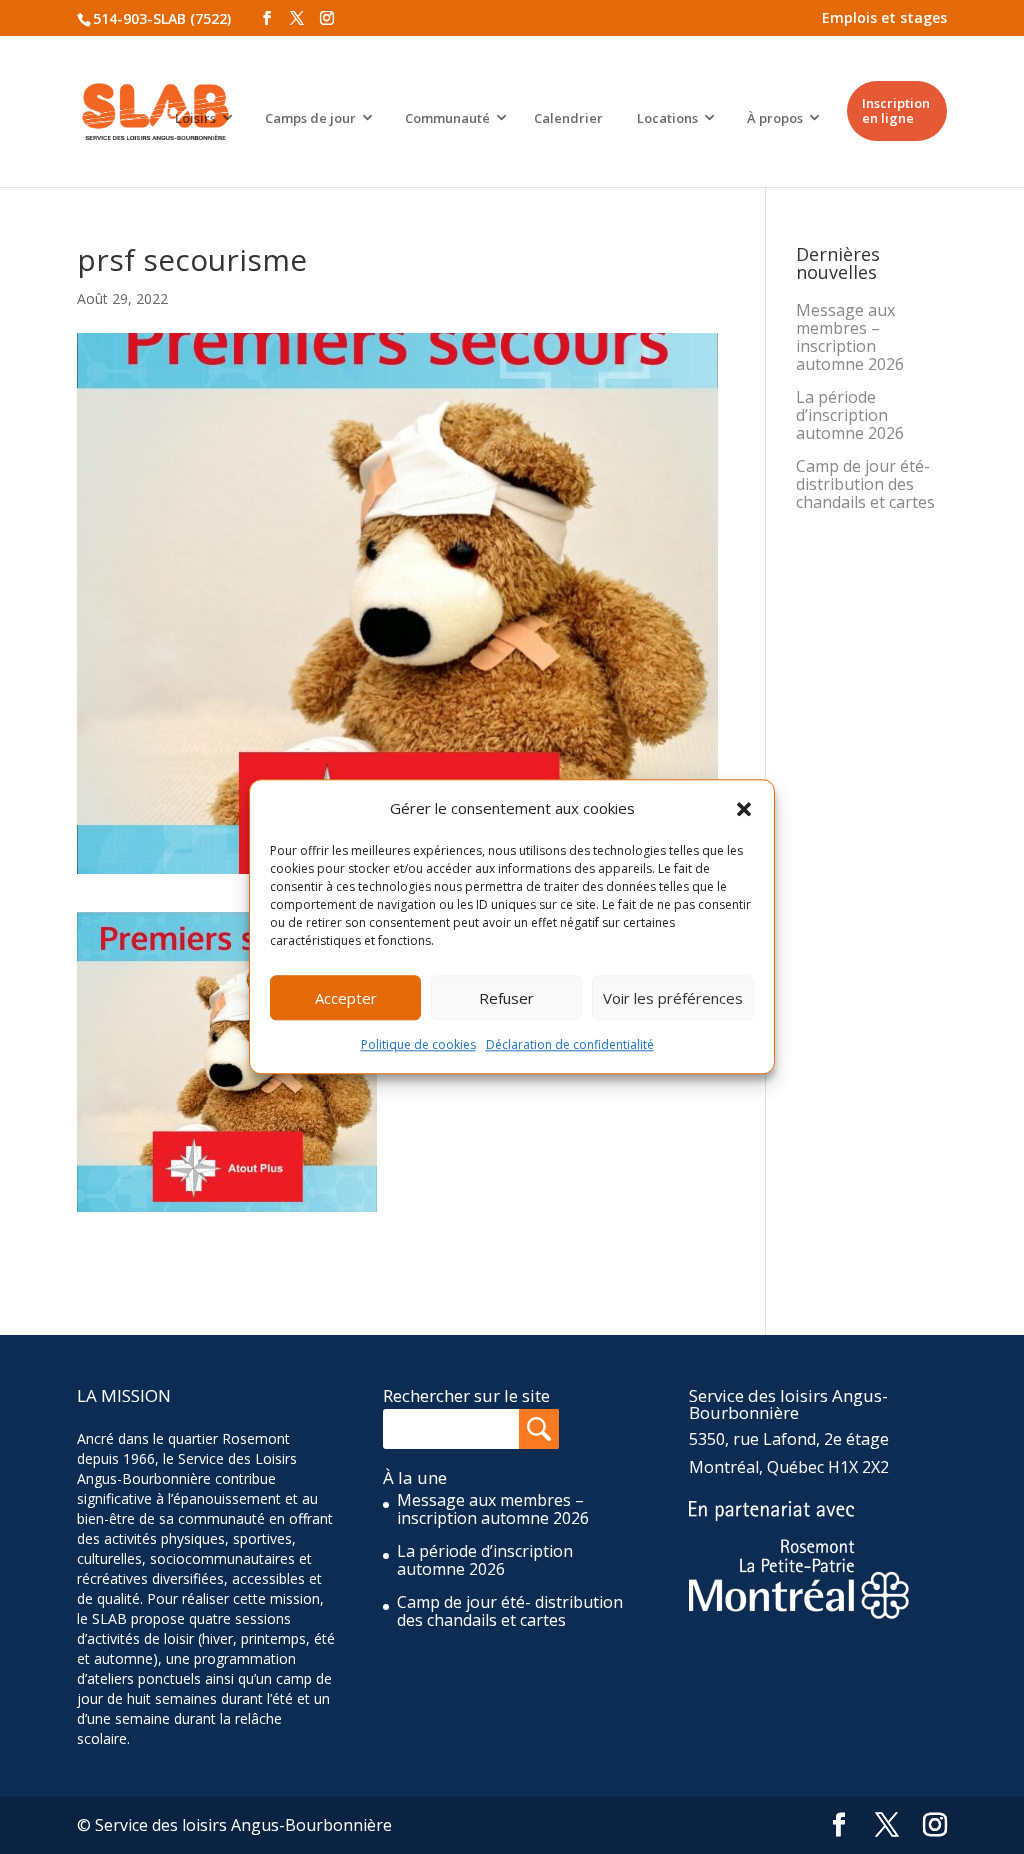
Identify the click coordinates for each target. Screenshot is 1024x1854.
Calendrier (568, 118)
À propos (775, 118)
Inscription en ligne (896, 110)
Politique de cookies (418, 1045)
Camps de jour (310, 118)
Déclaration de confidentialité (570, 1045)
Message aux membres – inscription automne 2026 (850, 337)
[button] (744, 809)
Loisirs (195, 118)
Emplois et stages (884, 17)
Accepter (346, 998)
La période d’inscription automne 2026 (850, 415)
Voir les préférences (673, 998)
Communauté (447, 118)
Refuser (506, 998)
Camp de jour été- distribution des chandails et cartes (865, 484)
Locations (667, 118)
